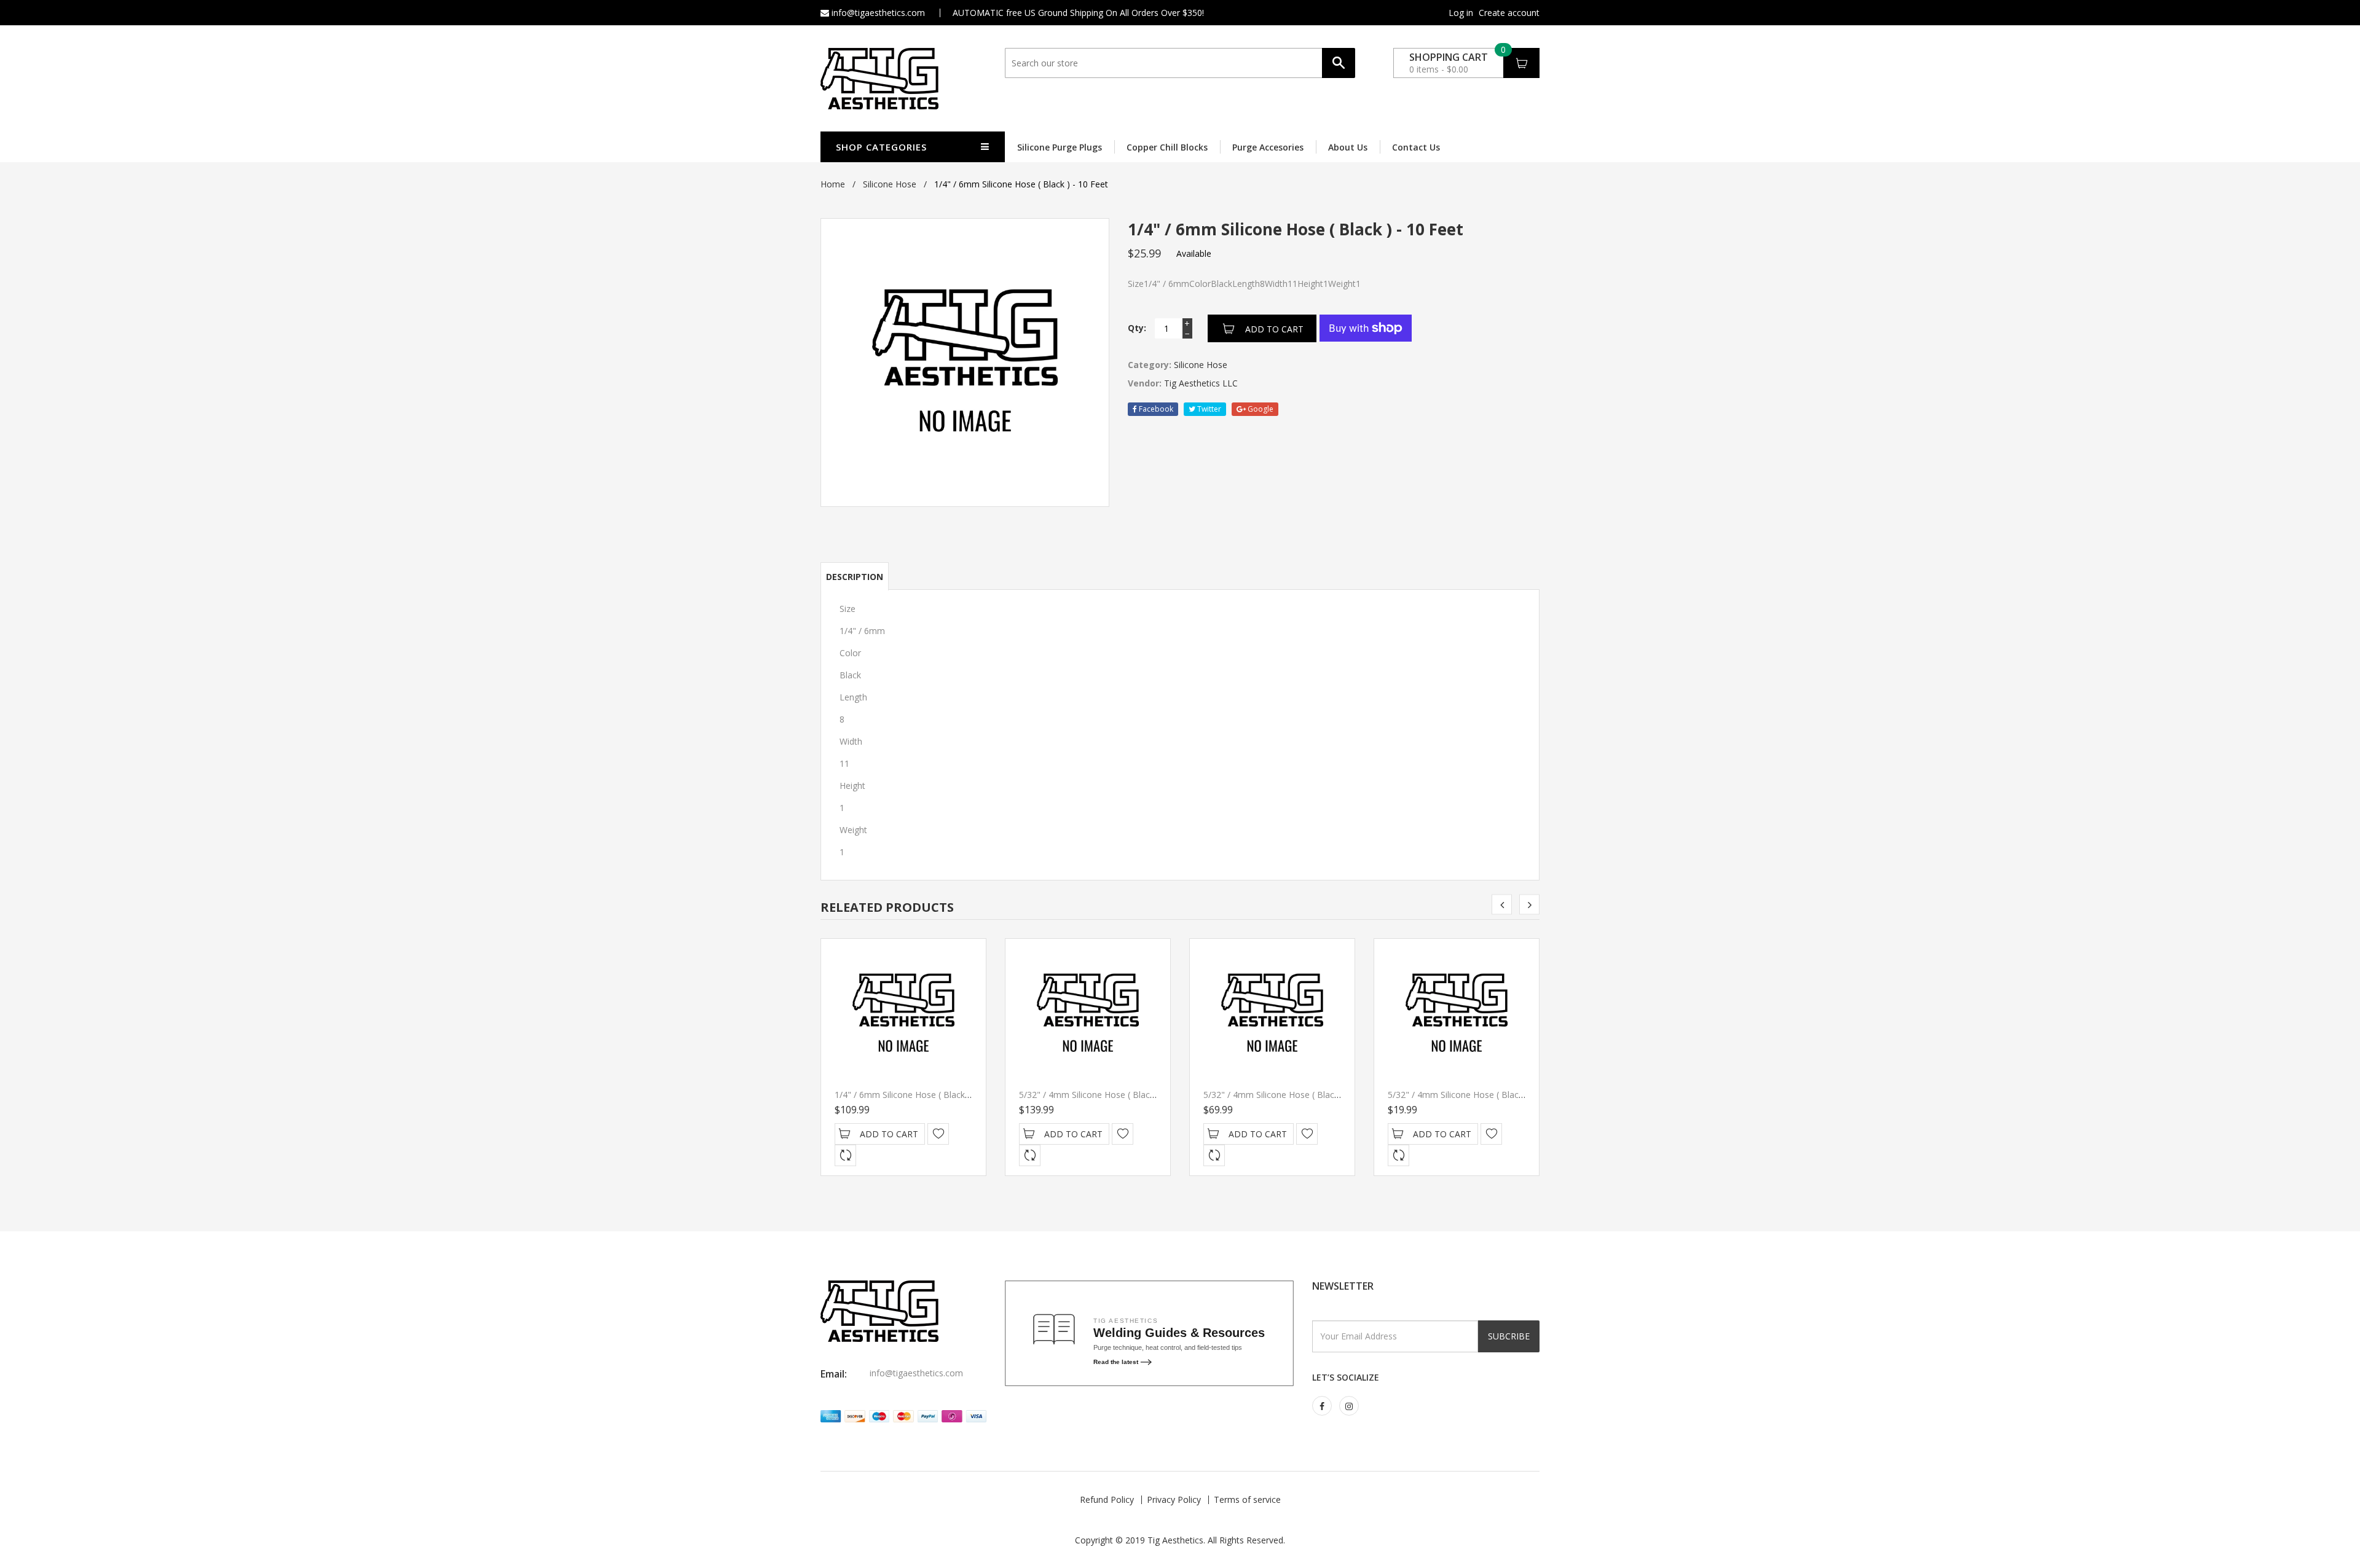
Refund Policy (1107, 1499)
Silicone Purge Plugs (1060, 147)
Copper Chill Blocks (1167, 147)
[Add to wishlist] (938, 1134)
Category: (1150, 365)
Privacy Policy (1174, 1499)
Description (855, 577)
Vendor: (1145, 383)
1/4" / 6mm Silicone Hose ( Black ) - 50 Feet (922, 1095)
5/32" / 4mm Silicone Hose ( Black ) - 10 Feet (1477, 1095)
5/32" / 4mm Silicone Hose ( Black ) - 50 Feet (1293, 1095)
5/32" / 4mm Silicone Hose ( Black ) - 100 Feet (1111, 1095)
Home (833, 184)
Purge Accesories (1268, 147)
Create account (1509, 13)
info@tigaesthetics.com (877, 13)
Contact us (1416, 147)
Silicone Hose (890, 184)
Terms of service (1247, 1499)
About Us (1348, 147)
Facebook (1155, 409)
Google (1260, 409)
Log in (1461, 13)
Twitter (1208, 409)
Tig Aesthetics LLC (1201, 383)
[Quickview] (845, 1155)
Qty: (1137, 328)
